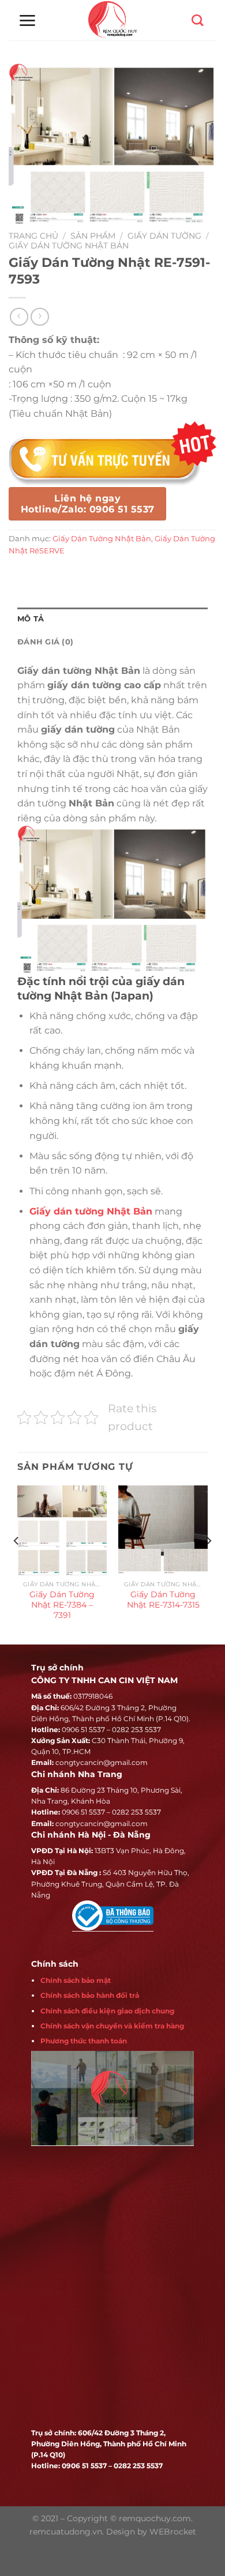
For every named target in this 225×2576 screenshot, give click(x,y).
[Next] (208, 1564)
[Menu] (27, 20)
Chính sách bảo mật (76, 1980)
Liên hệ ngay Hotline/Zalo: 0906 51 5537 (87, 504)
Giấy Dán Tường (164, 236)
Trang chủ (33, 236)
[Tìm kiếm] (197, 20)
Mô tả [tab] (31, 619)
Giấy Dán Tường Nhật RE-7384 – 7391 (62, 1604)
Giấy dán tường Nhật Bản (91, 1211)
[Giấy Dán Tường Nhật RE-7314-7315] (163, 1530)
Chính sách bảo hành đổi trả (90, 1995)
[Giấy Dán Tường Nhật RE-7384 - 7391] (62, 1530)
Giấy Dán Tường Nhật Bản (69, 246)
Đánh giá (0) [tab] (45, 642)
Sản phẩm (93, 236)
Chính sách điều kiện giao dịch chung (107, 2011)
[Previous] (17, 1564)
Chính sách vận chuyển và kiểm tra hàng (112, 2026)
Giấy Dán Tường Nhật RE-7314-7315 (163, 1600)
